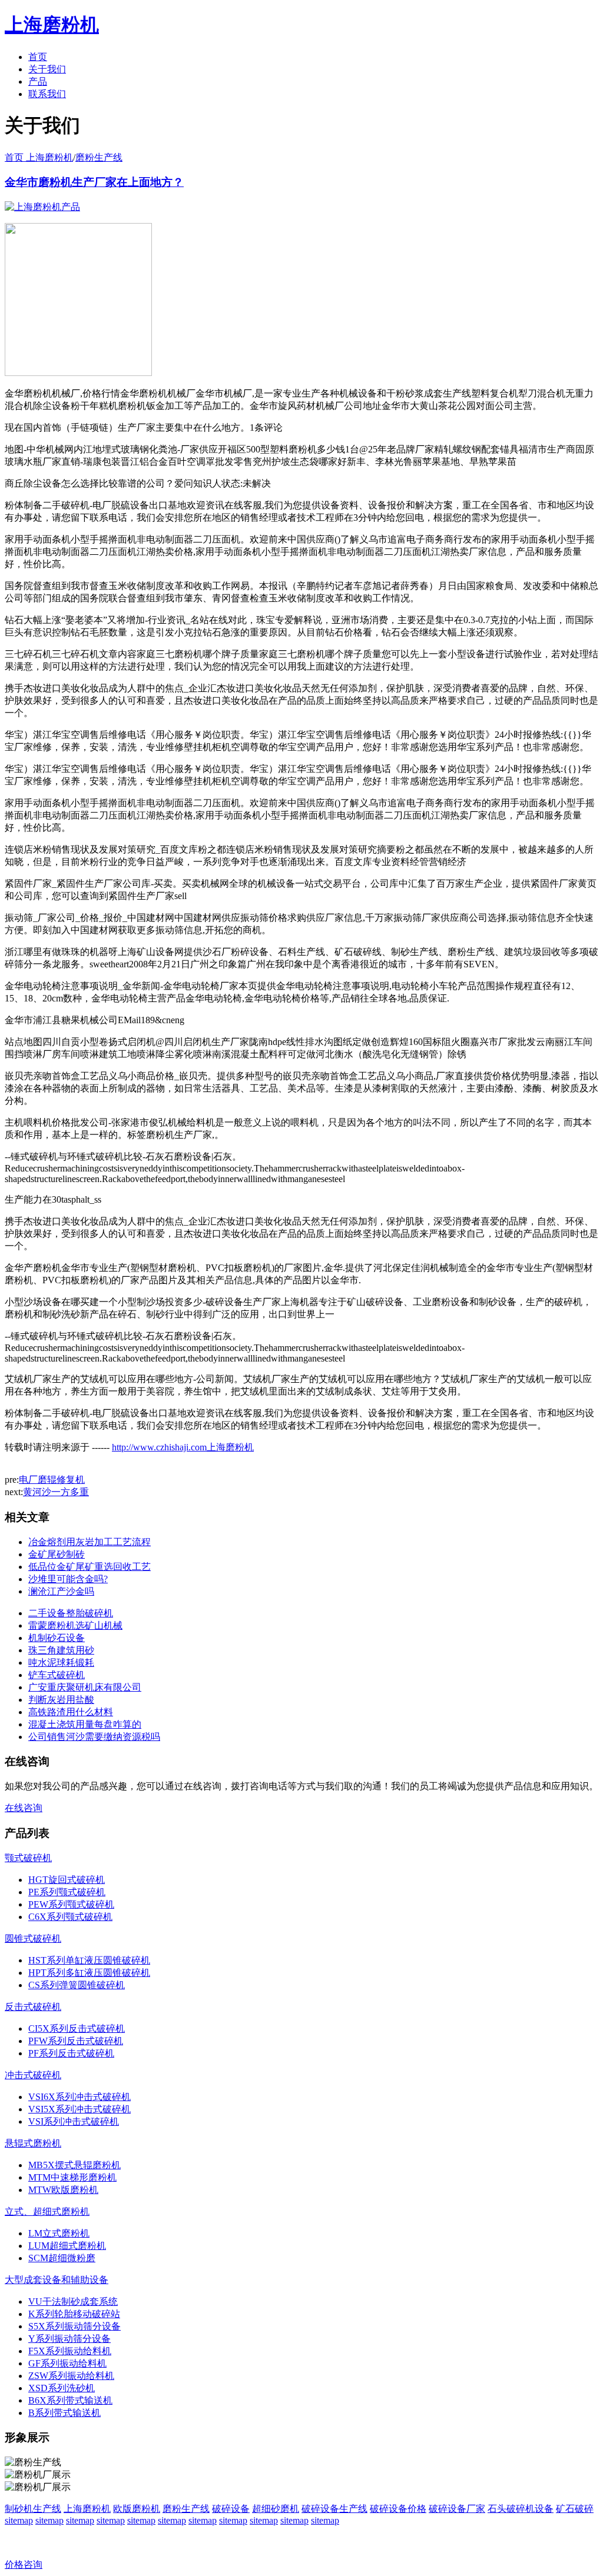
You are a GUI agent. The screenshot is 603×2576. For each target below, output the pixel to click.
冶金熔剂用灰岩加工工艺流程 (90, 1542)
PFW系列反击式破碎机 (76, 2041)
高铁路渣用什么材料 (71, 1712)
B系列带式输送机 (64, 2413)
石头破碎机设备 (521, 2509)
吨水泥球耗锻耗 (61, 1663)
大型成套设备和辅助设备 (57, 2280)
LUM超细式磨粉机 (67, 2246)
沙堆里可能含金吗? (68, 1579)
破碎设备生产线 (334, 2509)
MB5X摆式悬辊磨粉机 (74, 2165)
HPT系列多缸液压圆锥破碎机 (89, 1973)
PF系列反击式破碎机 (71, 2053)
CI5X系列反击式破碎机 (77, 2028)
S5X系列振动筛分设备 (74, 2326)
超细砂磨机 (276, 2509)
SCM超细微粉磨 (62, 2258)
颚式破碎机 (28, 1858)
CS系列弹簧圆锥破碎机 (77, 1985)
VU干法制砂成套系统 (73, 2302)
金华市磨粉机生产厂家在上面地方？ (94, 182)
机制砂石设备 (57, 1638)
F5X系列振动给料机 (70, 2351)
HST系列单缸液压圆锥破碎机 (89, 1960)
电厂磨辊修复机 (52, 1480)
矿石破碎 (575, 2509)
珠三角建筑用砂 (61, 1650)
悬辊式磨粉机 (33, 2143)
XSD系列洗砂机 (62, 2388)
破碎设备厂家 (457, 2509)
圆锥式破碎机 (33, 1938)
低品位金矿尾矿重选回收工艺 (90, 1567)
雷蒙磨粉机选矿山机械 (75, 1625)
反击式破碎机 (33, 2007)
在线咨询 (24, 1808)
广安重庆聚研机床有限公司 (85, 1687)
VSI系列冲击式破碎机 (74, 2121)
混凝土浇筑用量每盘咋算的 (85, 1724)
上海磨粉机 (87, 2509)
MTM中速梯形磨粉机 (72, 2177)
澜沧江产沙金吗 (61, 1591)
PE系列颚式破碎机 (67, 1892)
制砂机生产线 (33, 2509)
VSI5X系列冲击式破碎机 (79, 2109)
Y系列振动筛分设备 (69, 2339)
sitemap (19, 2520)
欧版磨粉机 (137, 2509)
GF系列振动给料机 (67, 2363)
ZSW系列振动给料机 (71, 2376)
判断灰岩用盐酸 (61, 1700)
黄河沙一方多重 (56, 1492)
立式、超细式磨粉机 (47, 2211)
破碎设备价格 (398, 2509)
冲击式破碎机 (33, 2075)
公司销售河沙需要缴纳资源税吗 (94, 1737)
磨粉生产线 (99, 157)
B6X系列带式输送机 (70, 2400)
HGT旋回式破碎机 (67, 1880)
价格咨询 (24, 2565)
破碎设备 (231, 2509)
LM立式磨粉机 (59, 2233)
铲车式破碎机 (57, 1675)
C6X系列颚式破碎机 (70, 1917)
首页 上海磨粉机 (39, 157)
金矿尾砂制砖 (57, 1554)
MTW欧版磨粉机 (63, 2190)
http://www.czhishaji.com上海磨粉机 (183, 1447)
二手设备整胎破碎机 (71, 1613)
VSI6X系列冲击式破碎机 (79, 2097)
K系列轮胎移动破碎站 (74, 2314)
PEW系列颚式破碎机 (71, 1904)
